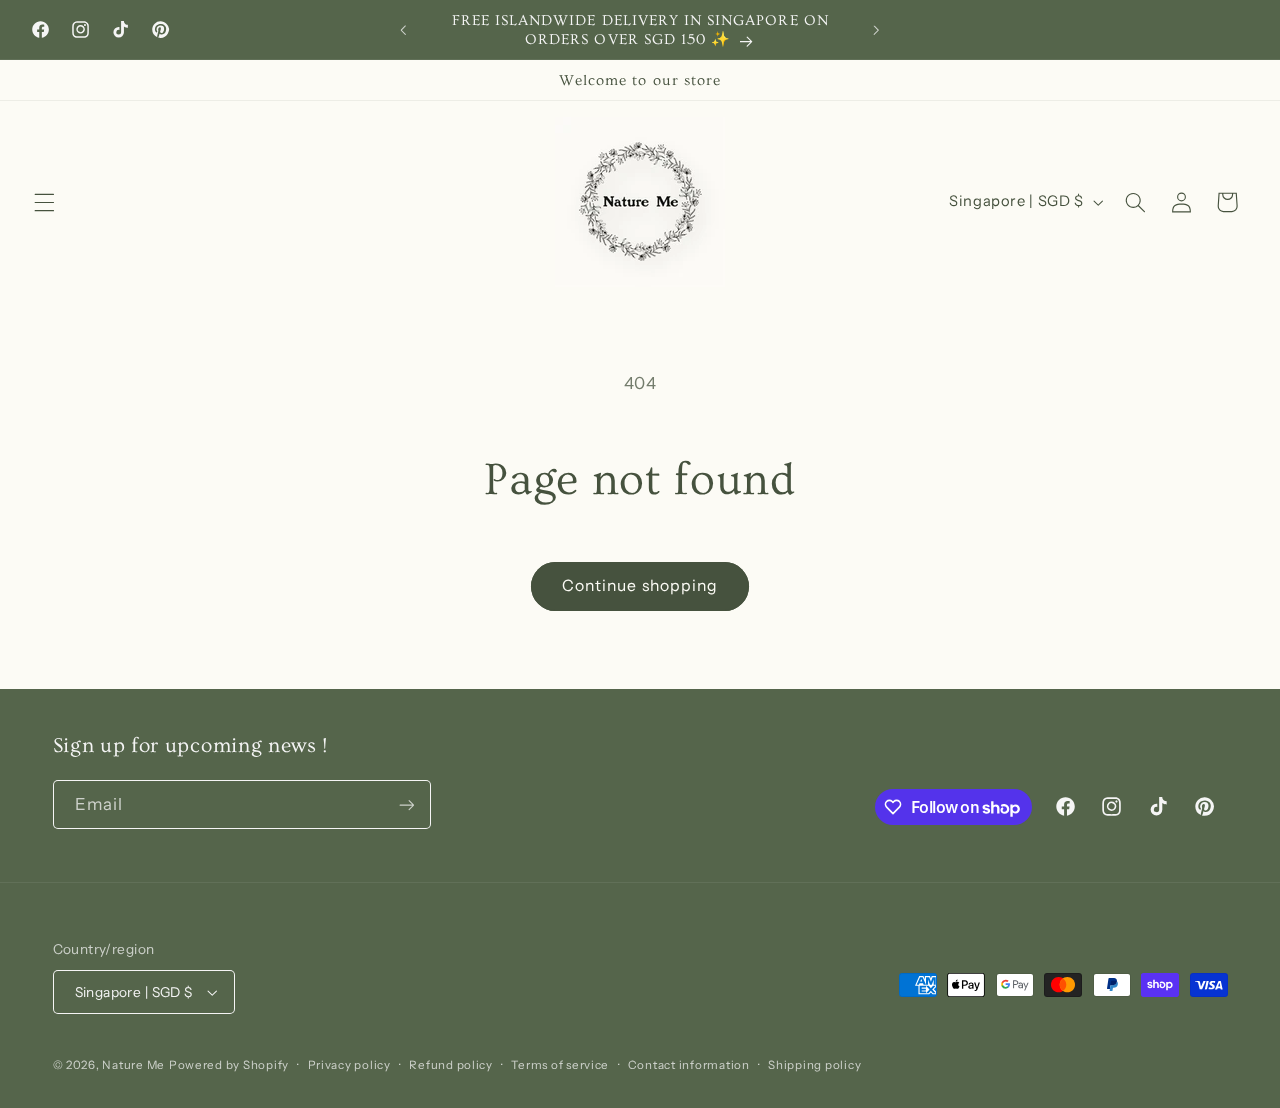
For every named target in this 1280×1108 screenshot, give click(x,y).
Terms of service (560, 1065)
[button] (44, 202)
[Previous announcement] (404, 30)
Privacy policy (349, 1065)
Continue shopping (640, 585)
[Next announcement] (876, 30)
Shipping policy (814, 1065)
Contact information (689, 1065)
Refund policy (451, 1065)
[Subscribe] (406, 804)
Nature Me (133, 1065)
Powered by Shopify (229, 1065)
